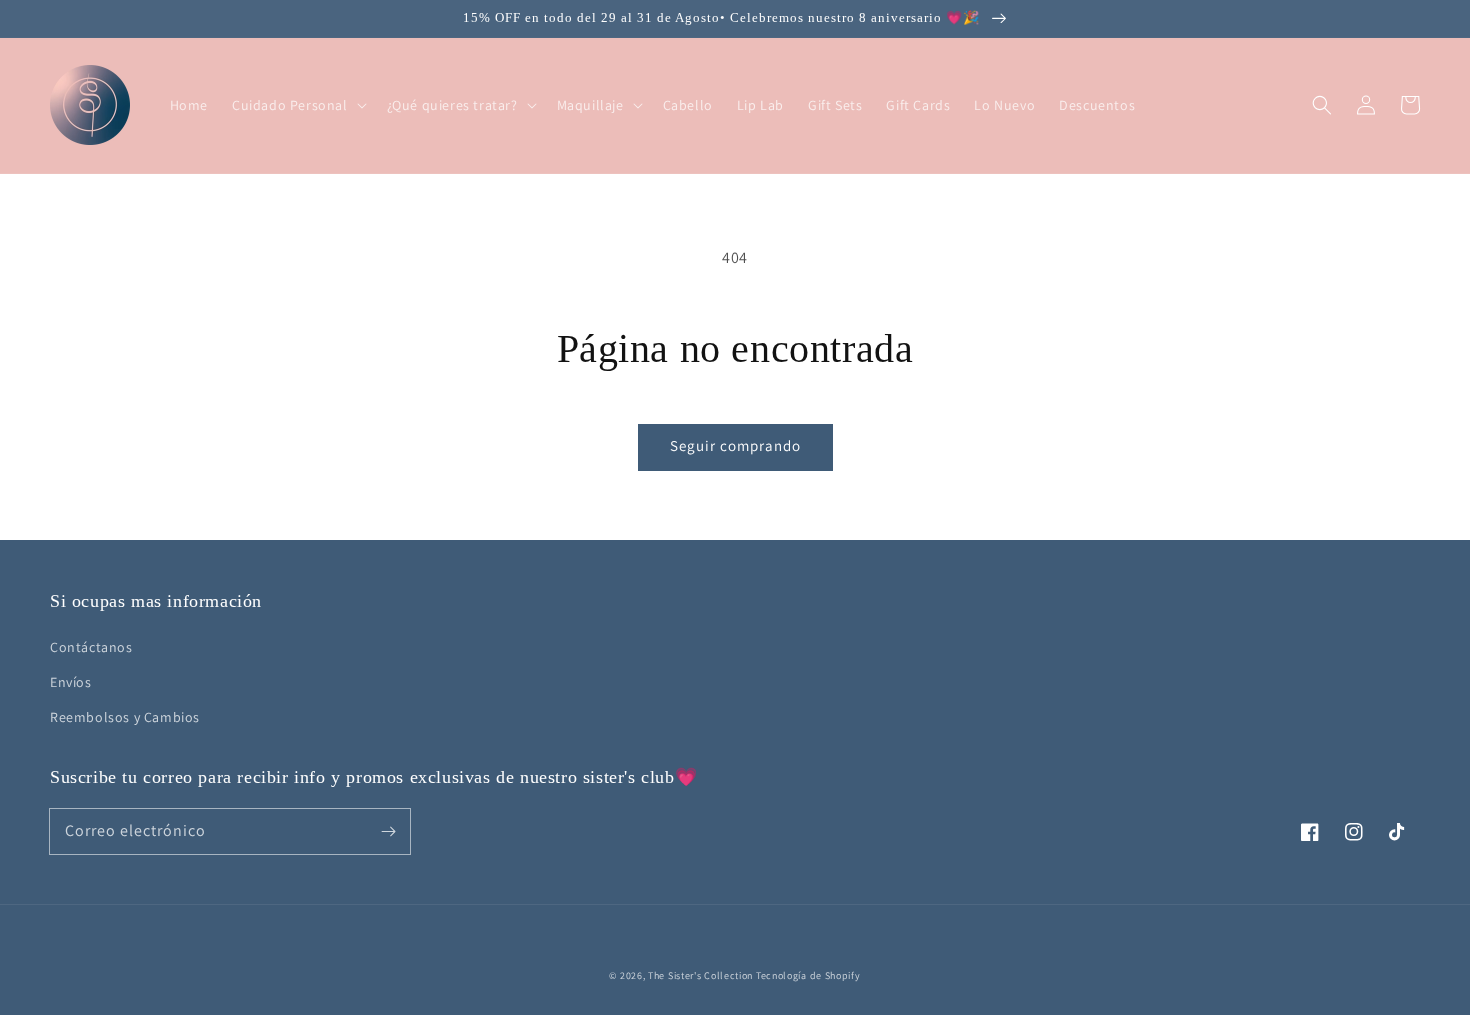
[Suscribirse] (388, 831)
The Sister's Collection (702, 975)
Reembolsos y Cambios (125, 717)
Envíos (71, 682)
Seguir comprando (735, 445)
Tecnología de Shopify (808, 975)
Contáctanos (91, 647)
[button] (1322, 105)
